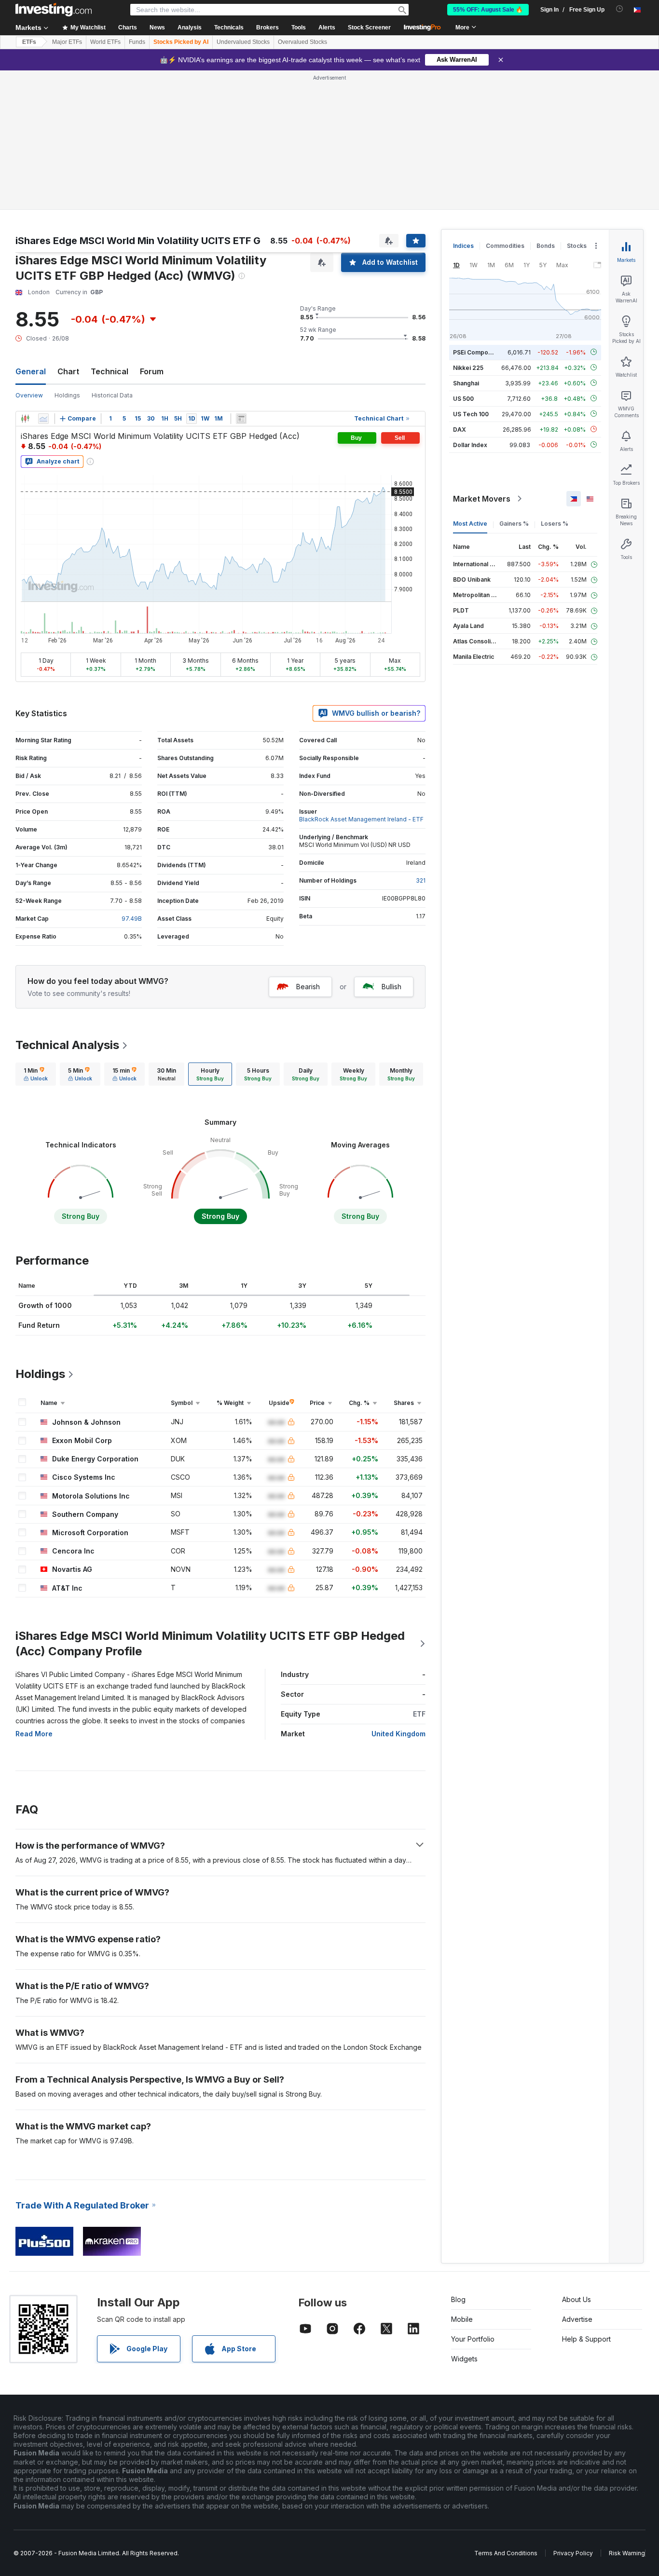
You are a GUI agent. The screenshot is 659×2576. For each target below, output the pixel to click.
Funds (137, 42)
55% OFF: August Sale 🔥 (488, 10)
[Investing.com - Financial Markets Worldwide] (54, 10)
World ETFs (105, 42)
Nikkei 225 (468, 367)
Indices (463, 246)
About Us (577, 2299)
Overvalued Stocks (302, 42)
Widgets (464, 2359)
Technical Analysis (67, 1045)
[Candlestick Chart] (25, 419)
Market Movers (482, 499)
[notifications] (620, 9)
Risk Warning (627, 2553)
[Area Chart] (43, 419)
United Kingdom (398, 1734)
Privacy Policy (573, 2553)
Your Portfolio (473, 2339)
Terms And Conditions (506, 2553)
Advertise (577, 2319)
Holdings (67, 395)
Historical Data (112, 395)
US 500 (463, 398)
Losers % (555, 524)
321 (421, 880)
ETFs (29, 42)
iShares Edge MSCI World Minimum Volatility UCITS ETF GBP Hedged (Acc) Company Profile (210, 1643)
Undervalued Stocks (243, 42)
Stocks (577, 246)
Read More (34, 1734)
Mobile (462, 2319)
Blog (458, 2299)
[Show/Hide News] (241, 419)
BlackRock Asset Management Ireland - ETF (361, 819)
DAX (460, 429)
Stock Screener (369, 27)
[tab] (36, 1074)
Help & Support (586, 2339)
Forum (152, 371)
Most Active (470, 524)
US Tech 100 (471, 414)
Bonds (546, 246)
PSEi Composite (476, 352)
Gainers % (514, 524)
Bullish (391, 987)
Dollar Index (470, 444)
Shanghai (466, 383)
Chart (68, 371)
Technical (110, 371)
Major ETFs (67, 42)
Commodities (505, 246)
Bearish (308, 987)
